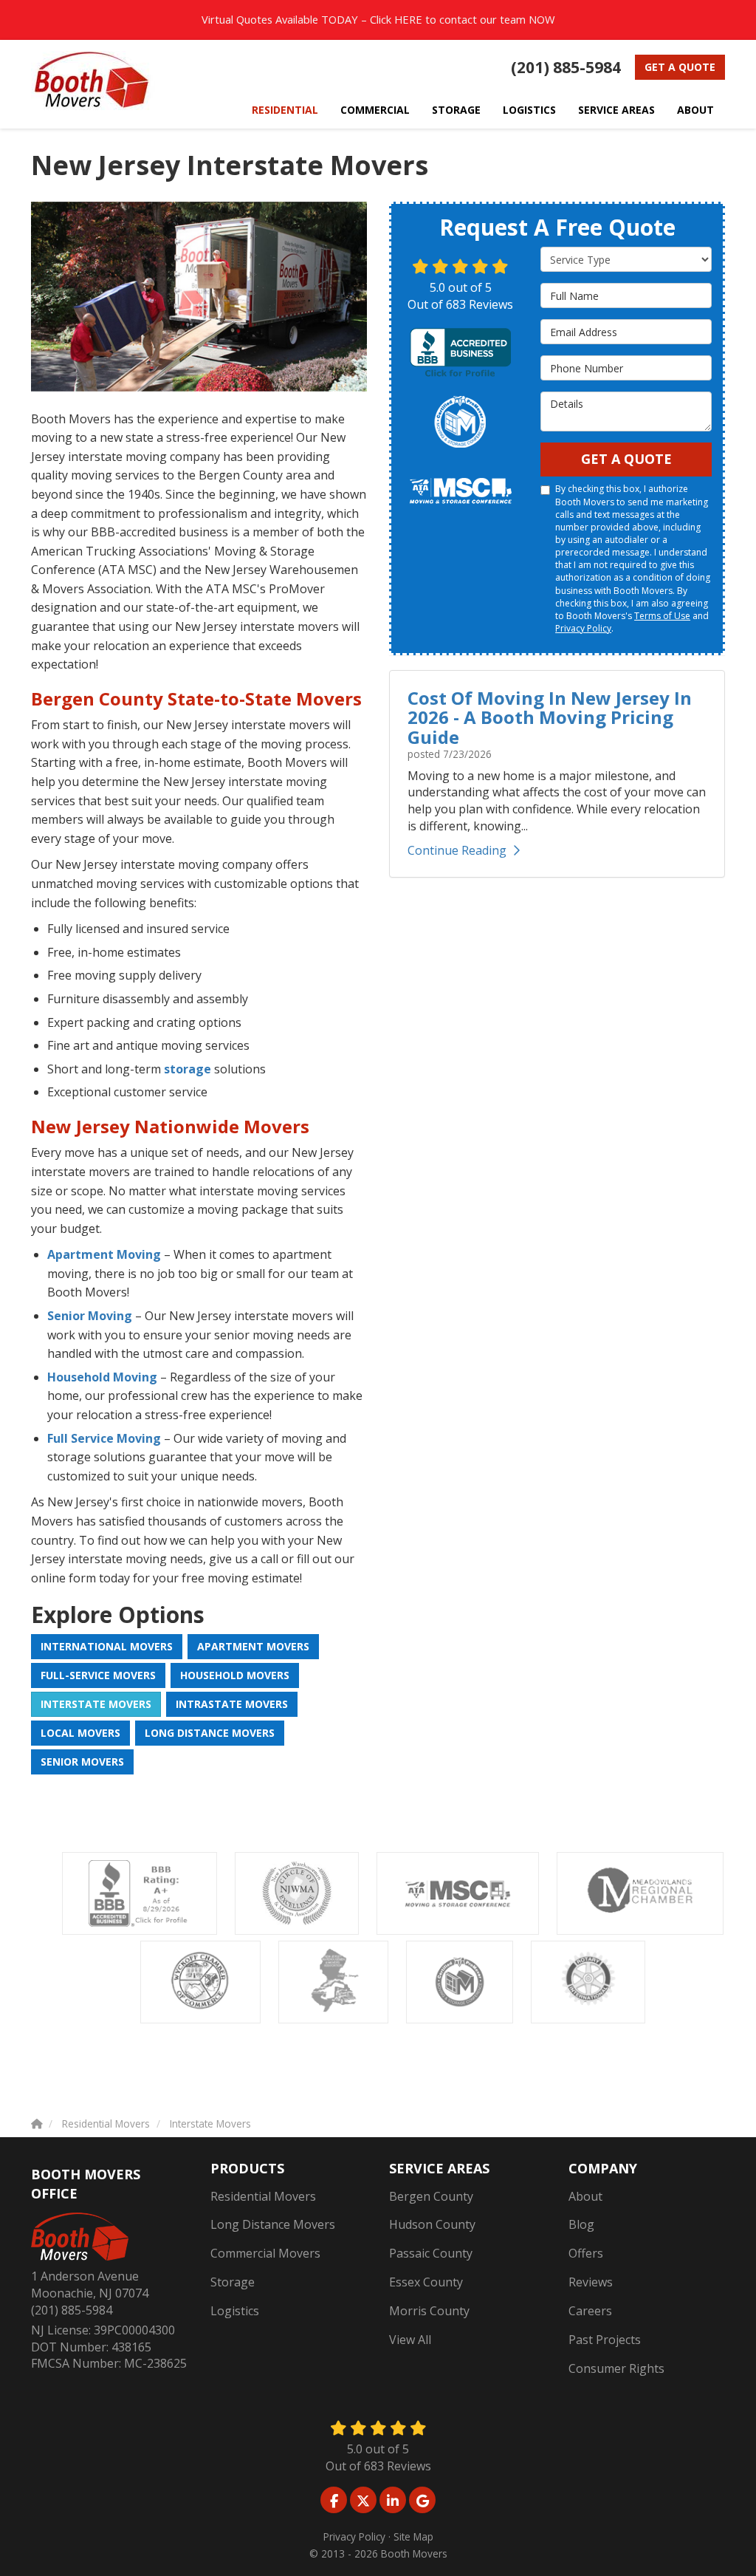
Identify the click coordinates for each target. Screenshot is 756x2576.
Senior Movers (82, 1762)
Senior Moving (90, 1316)
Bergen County (431, 2196)
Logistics (235, 2311)
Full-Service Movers (98, 1675)
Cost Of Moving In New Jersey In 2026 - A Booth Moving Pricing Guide (550, 717)
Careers (590, 2311)
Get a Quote (680, 67)
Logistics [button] (529, 110)
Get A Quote (626, 459)
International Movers (107, 1646)
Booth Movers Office (86, 2184)
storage (188, 1069)
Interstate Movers (96, 1704)
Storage (233, 2282)
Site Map (413, 2536)
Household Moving (102, 1377)
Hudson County (432, 2224)
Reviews (591, 2282)
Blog (581, 2224)
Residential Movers (263, 2196)
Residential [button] (285, 110)
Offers (586, 2253)
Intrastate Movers (232, 1704)
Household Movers (235, 1675)
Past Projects (605, 2340)
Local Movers (80, 1733)
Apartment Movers (253, 1646)
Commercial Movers (265, 2253)
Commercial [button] (375, 110)
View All (410, 2340)
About (585, 2196)
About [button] (695, 110)
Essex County (426, 2282)
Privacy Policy (583, 628)
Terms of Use (662, 616)
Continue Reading (457, 850)
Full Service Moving (104, 1438)
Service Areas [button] (616, 110)
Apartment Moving (104, 1254)
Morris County (429, 2311)
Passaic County (431, 2253)
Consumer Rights (616, 2368)
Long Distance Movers (210, 1733)
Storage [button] (456, 110)
